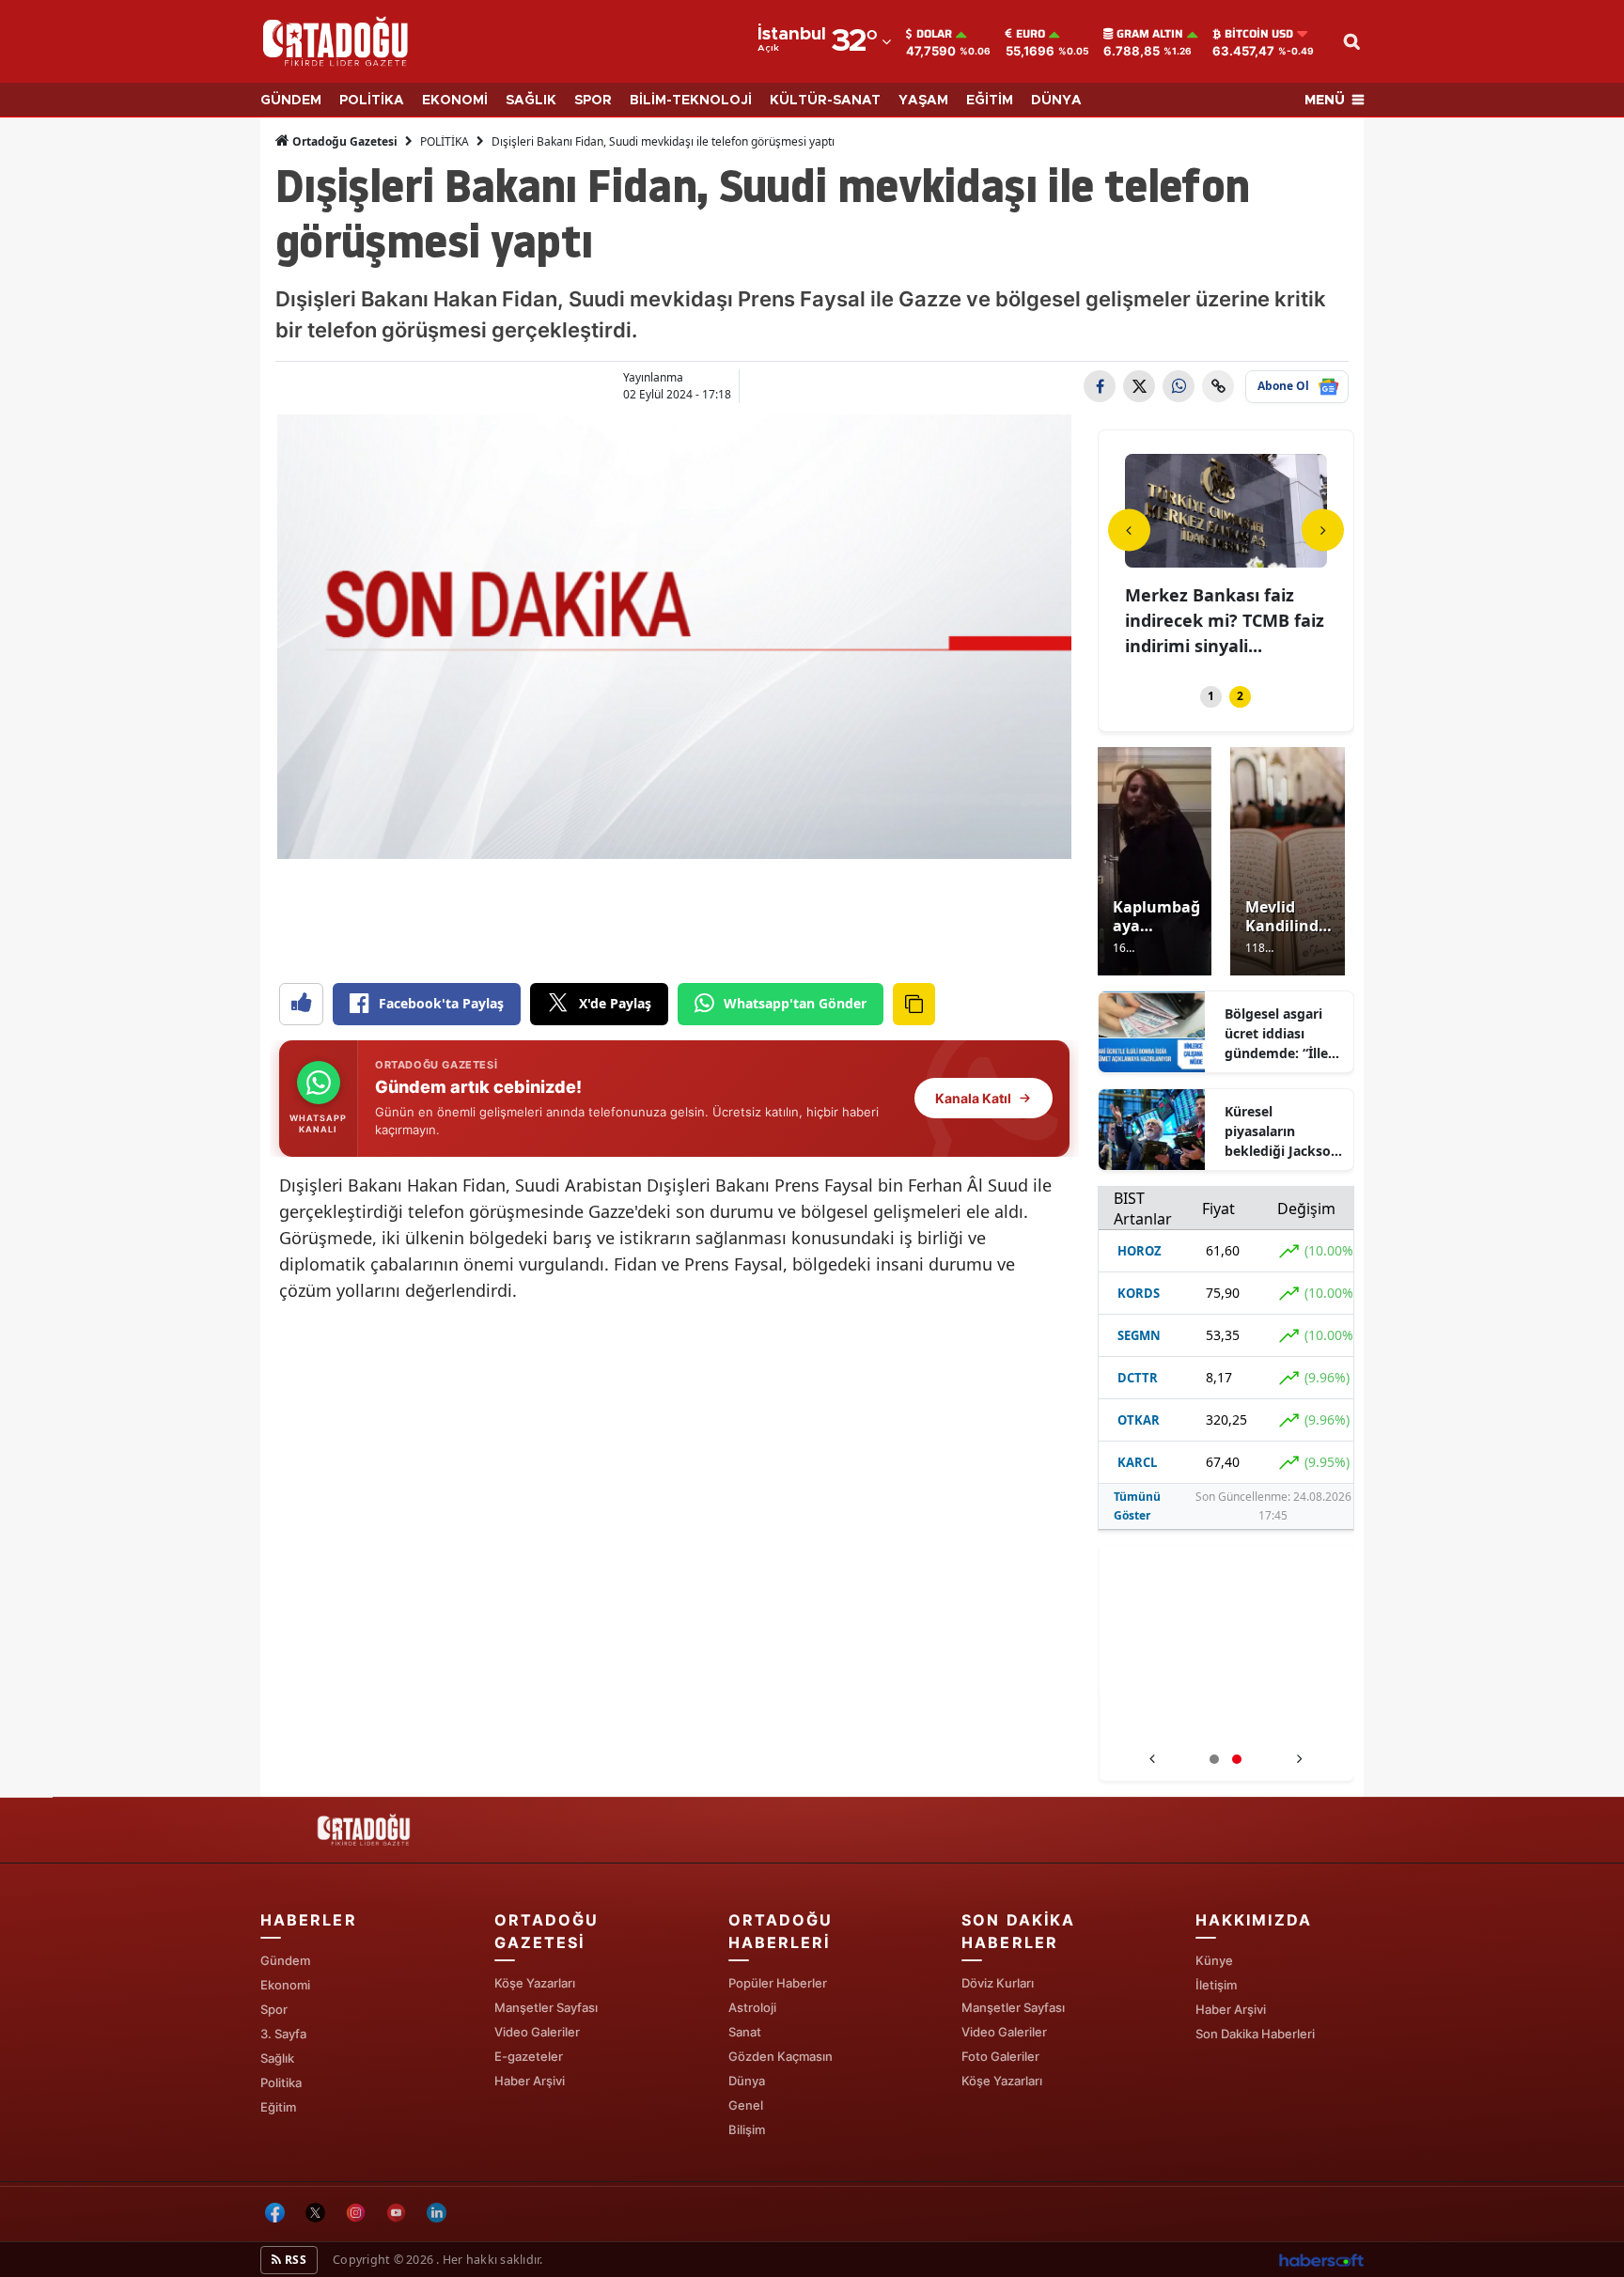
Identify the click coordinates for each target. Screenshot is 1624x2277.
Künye (1214, 1960)
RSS (294, 2260)
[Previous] (1129, 530)
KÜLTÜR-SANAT (825, 101)
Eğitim (278, 2107)
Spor (274, 2009)
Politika (281, 2082)
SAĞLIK (531, 101)
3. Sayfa (283, 2034)
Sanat (745, 2032)
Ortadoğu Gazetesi (344, 141)
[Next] (1323, 530)
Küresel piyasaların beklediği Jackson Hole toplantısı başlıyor (1282, 1131)
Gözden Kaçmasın (781, 2056)
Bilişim (747, 2129)
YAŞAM (923, 101)
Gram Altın (1150, 34)
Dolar (934, 34)
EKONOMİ (455, 101)
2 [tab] (1240, 696)
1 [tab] (1211, 696)
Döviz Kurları (998, 1983)
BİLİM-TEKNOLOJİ (691, 101)
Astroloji (752, 2007)
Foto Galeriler (1000, 2056)
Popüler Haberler (778, 1983)
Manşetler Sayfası (546, 2007)
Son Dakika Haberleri (1255, 2034)
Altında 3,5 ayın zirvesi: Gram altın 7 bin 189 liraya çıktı (1221, 620)
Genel (746, 2105)
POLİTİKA (372, 101)
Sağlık (277, 2058)
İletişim (1216, 1985)
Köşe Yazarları (535, 1983)
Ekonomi (285, 1985)
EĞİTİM (990, 101)
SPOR (593, 101)
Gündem (285, 1960)
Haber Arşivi (530, 2081)
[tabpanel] (1226, 558)
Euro (1031, 34)
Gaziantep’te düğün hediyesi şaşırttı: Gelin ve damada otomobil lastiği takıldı (1226, 1721)
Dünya (747, 2081)
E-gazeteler (529, 2056)
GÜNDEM (291, 101)
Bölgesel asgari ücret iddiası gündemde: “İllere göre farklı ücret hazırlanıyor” (1283, 1034)
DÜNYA (1056, 101)
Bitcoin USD (1259, 34)
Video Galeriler (537, 2032)
